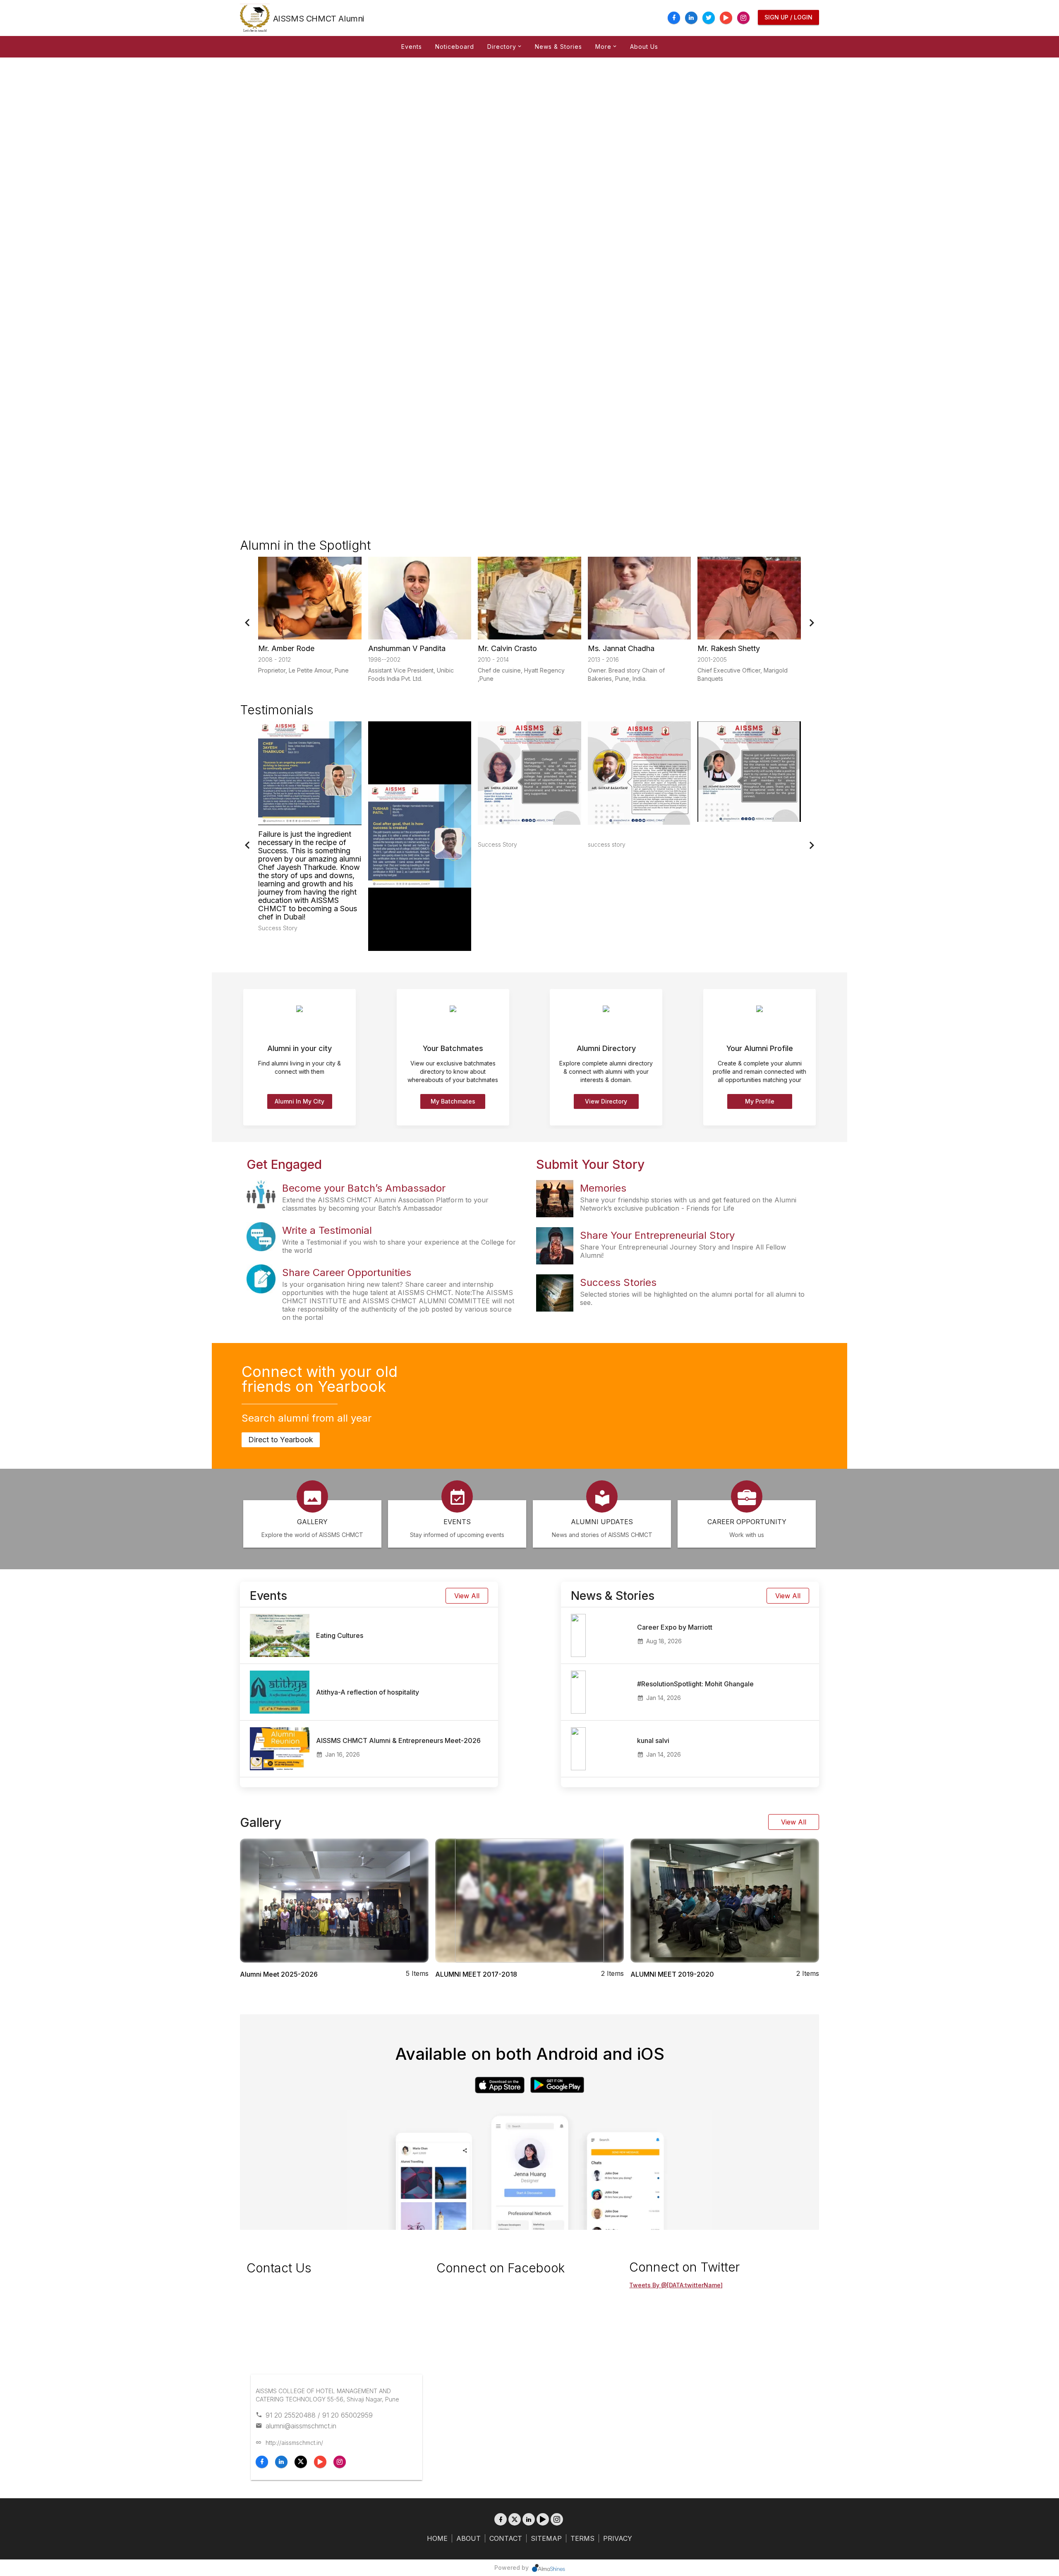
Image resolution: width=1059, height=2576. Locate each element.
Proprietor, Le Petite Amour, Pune (303, 670)
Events (412, 47)
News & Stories (558, 47)
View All (467, 1596)
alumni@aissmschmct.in (301, 2426)
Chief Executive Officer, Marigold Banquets (743, 674)
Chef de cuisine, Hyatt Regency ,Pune (521, 674)
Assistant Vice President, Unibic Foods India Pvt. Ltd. (411, 674)
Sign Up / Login (788, 17)
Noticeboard (455, 47)
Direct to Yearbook (281, 1440)
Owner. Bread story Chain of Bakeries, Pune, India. (626, 674)
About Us (644, 47)
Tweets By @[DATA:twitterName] (676, 2285)
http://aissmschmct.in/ (294, 2443)
